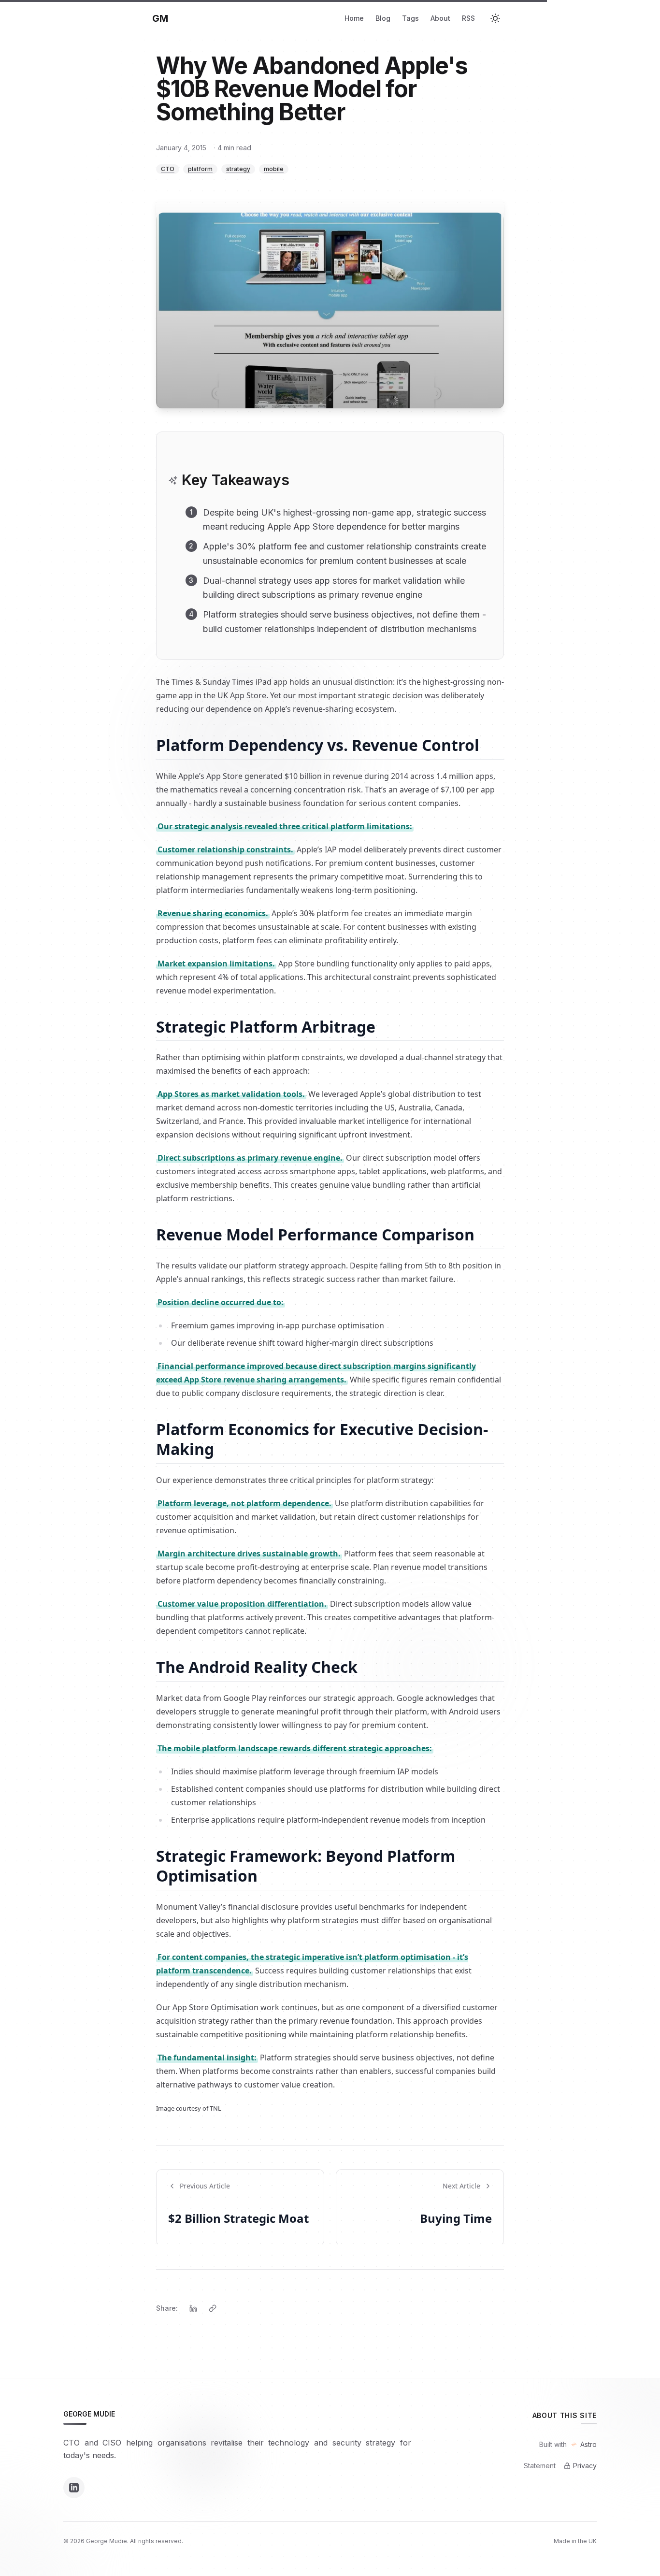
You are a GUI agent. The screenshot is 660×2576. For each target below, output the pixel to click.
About (440, 18)
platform (200, 169)
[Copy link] (213, 2308)
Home (354, 18)
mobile (274, 169)
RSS (468, 18)
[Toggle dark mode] (497, 18)
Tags (410, 18)
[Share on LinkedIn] (193, 2308)
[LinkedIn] (74, 2488)
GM (160, 18)
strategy (238, 169)
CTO (168, 169)
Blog (383, 18)
